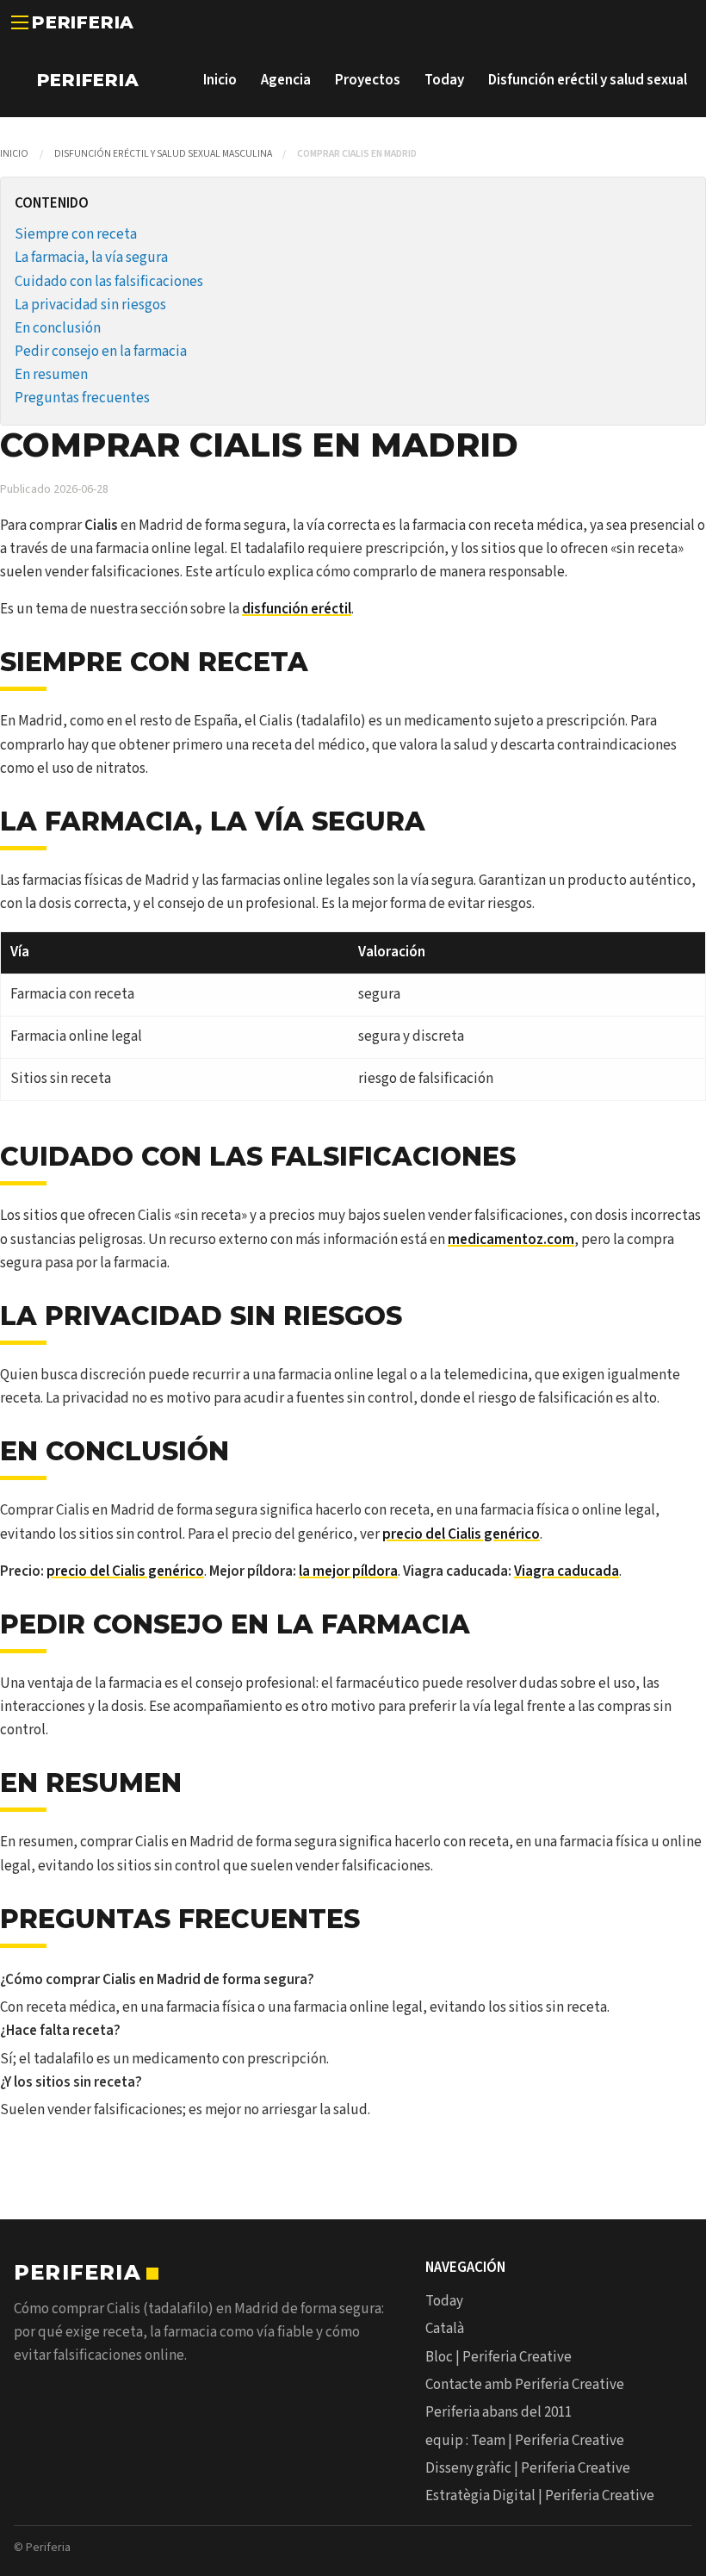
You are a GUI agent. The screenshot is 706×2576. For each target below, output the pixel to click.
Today (444, 80)
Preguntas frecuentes (82, 398)
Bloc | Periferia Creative (499, 2357)
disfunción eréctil (297, 609)
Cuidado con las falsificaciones (109, 282)
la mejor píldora (348, 1571)
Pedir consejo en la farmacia (101, 352)
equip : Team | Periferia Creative (525, 2441)
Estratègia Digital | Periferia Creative (540, 2496)
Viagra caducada (567, 1571)
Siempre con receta (76, 234)
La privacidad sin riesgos (90, 305)
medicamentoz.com (511, 1240)
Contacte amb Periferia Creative (525, 2385)
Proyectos (368, 80)
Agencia (286, 80)
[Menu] (20, 22)
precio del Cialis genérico (461, 1534)
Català (445, 2329)
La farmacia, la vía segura (91, 258)
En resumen (51, 375)
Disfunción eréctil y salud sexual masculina (163, 154)
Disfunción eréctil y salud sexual (588, 80)
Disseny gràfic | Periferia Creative (528, 2468)
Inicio (220, 80)
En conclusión (58, 328)
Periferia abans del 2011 (499, 2412)
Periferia (83, 22)
